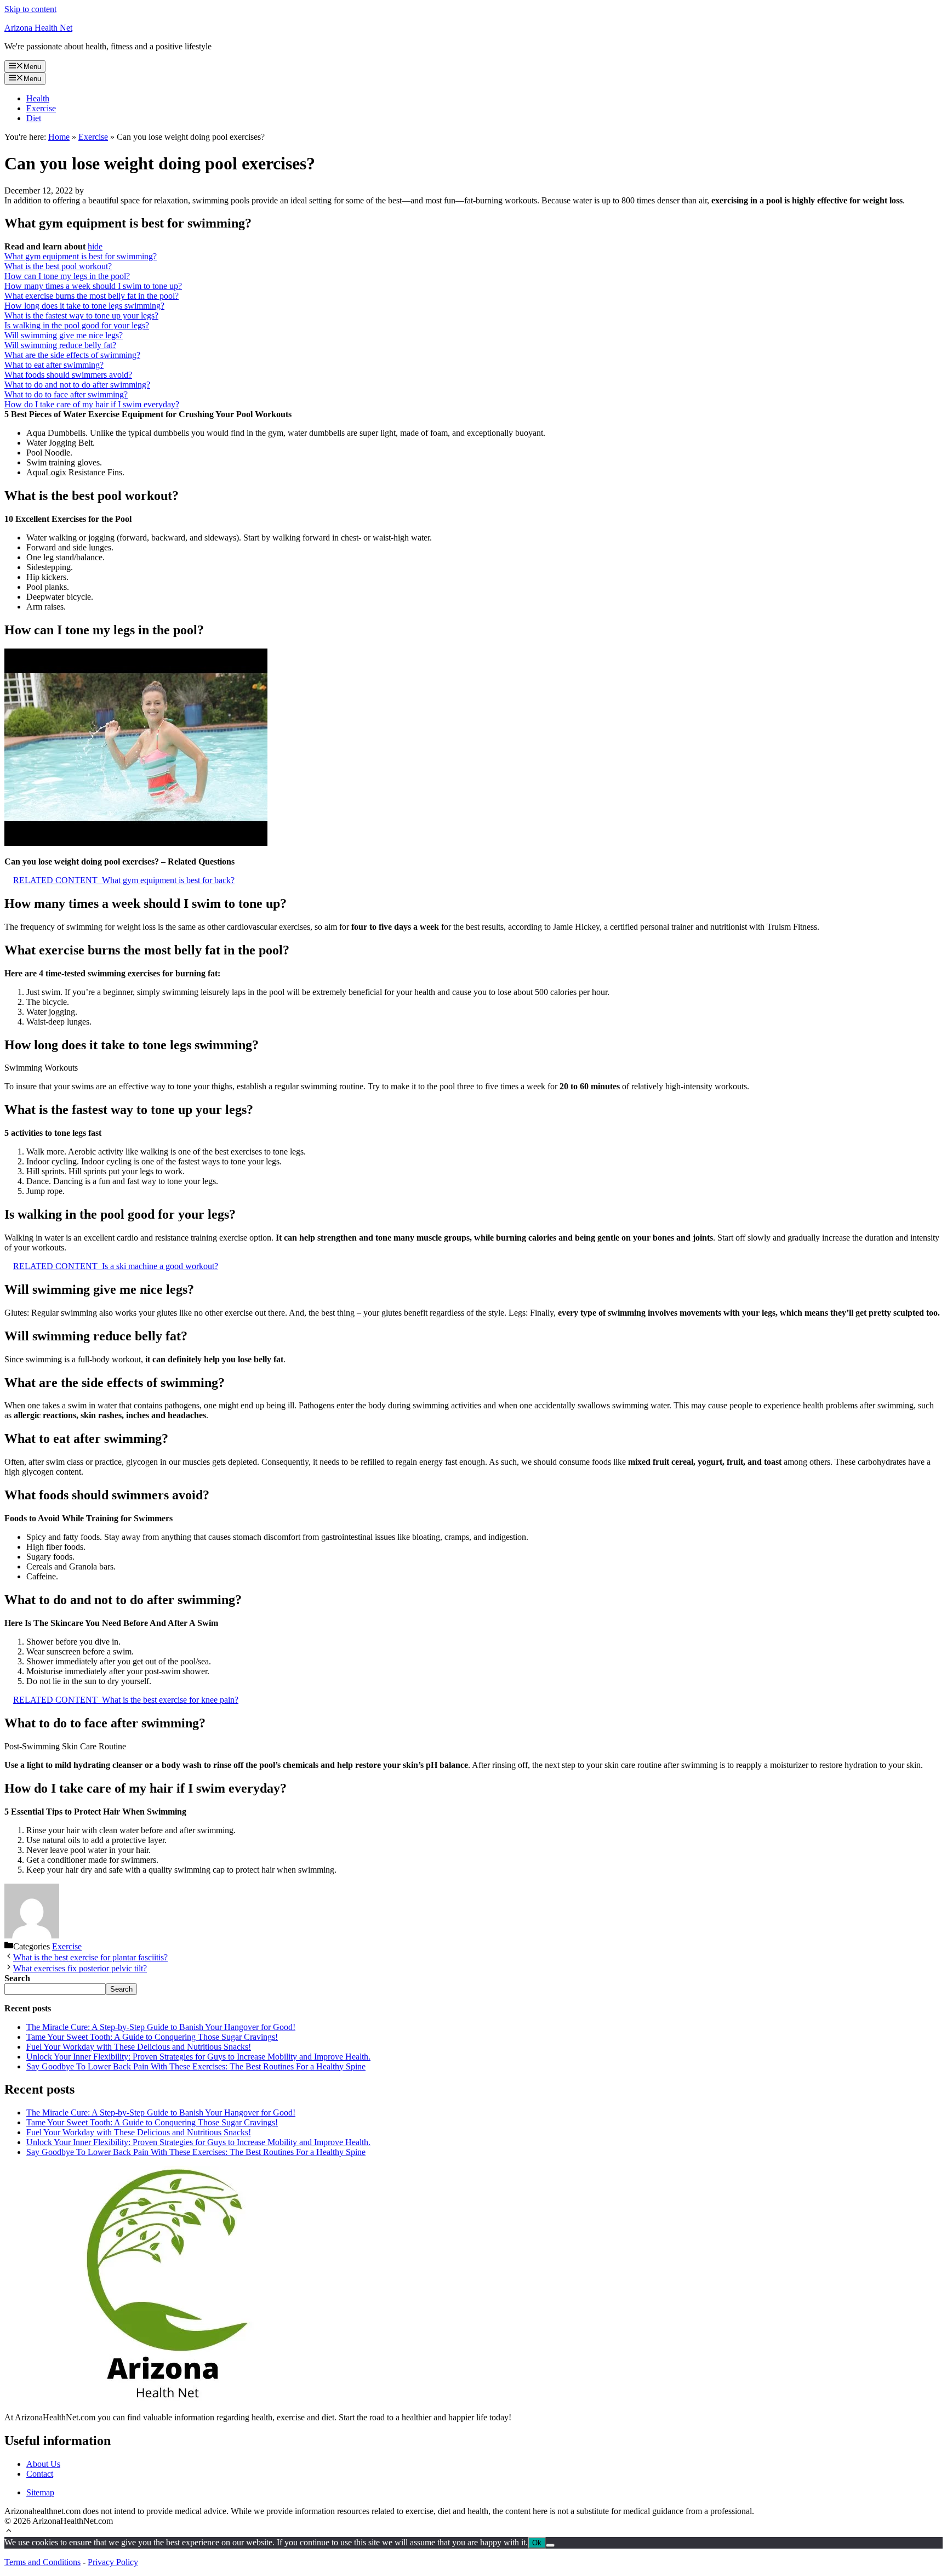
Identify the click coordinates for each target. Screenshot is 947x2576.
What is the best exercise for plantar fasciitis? (90, 1957)
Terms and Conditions (42, 2562)
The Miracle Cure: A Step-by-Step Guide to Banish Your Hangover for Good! (161, 2027)
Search (121, 1989)
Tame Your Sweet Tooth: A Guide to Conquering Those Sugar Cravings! (152, 2037)
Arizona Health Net (38, 28)
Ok (537, 2543)
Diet (34, 118)
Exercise (41, 108)
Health (38, 98)
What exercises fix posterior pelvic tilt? (80, 1968)
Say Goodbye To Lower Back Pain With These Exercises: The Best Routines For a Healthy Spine (196, 2066)
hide (95, 246)
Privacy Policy (113, 2562)
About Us (43, 2464)
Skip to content (30, 9)
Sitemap (40, 2492)
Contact (40, 2474)
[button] (9, 2532)
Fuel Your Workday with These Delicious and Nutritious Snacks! (139, 2047)
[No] (550, 2545)
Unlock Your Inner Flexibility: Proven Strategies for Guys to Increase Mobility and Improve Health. (198, 2057)
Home (59, 137)
